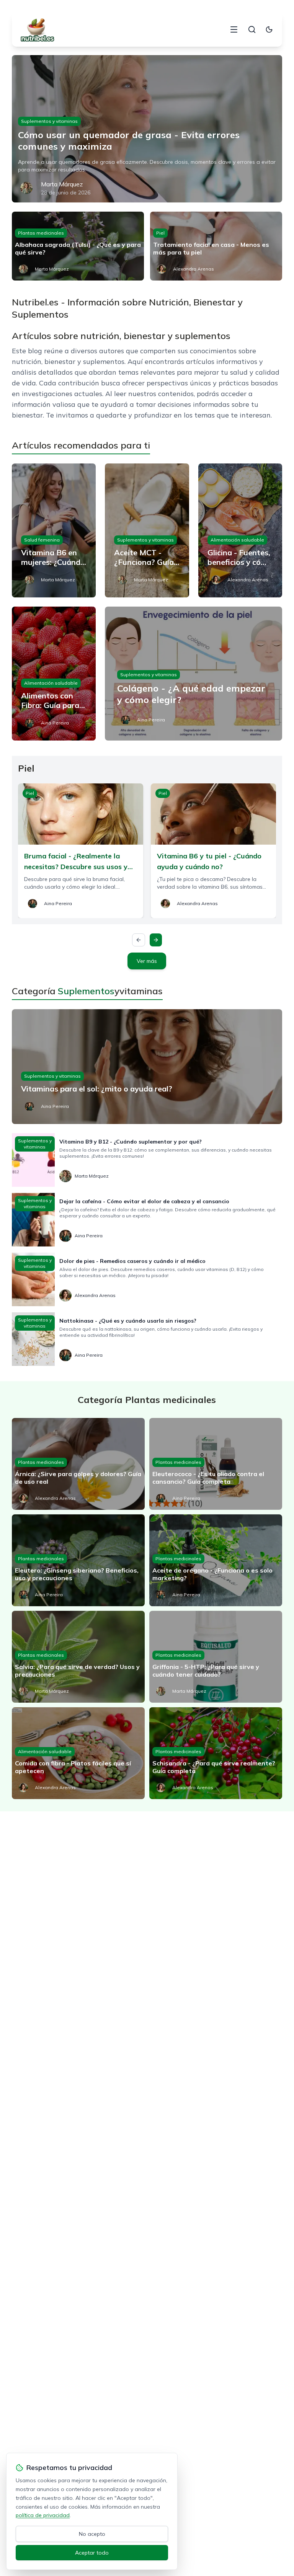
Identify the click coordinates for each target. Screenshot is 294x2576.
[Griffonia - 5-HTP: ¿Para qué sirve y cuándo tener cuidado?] (216, 1657)
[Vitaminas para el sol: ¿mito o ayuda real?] (147, 1067)
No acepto (92, 2534)
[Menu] (234, 29)
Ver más (147, 961)
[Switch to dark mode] (269, 29)
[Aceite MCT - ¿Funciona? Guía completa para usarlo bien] (147, 530)
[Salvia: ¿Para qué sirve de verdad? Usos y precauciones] (78, 1657)
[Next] (156, 940)
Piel (160, 233)
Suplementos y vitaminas (49, 121)
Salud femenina (42, 540)
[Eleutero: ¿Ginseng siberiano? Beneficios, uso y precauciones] (78, 1560)
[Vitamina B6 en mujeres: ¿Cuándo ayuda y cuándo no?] (54, 530)
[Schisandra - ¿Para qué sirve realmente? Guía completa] (216, 1753)
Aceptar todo (92, 2553)
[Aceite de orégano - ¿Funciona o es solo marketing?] (216, 1560)
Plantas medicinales (41, 233)
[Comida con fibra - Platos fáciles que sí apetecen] (78, 1753)
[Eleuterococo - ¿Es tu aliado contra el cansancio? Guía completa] (216, 1464)
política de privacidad (43, 2515)
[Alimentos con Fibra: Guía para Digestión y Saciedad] (54, 674)
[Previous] (139, 940)
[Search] (252, 29)
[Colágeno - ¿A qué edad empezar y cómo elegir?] (194, 674)
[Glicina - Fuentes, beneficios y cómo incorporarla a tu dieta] (240, 530)
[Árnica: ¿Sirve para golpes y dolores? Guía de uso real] (78, 1464)
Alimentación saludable (237, 540)
